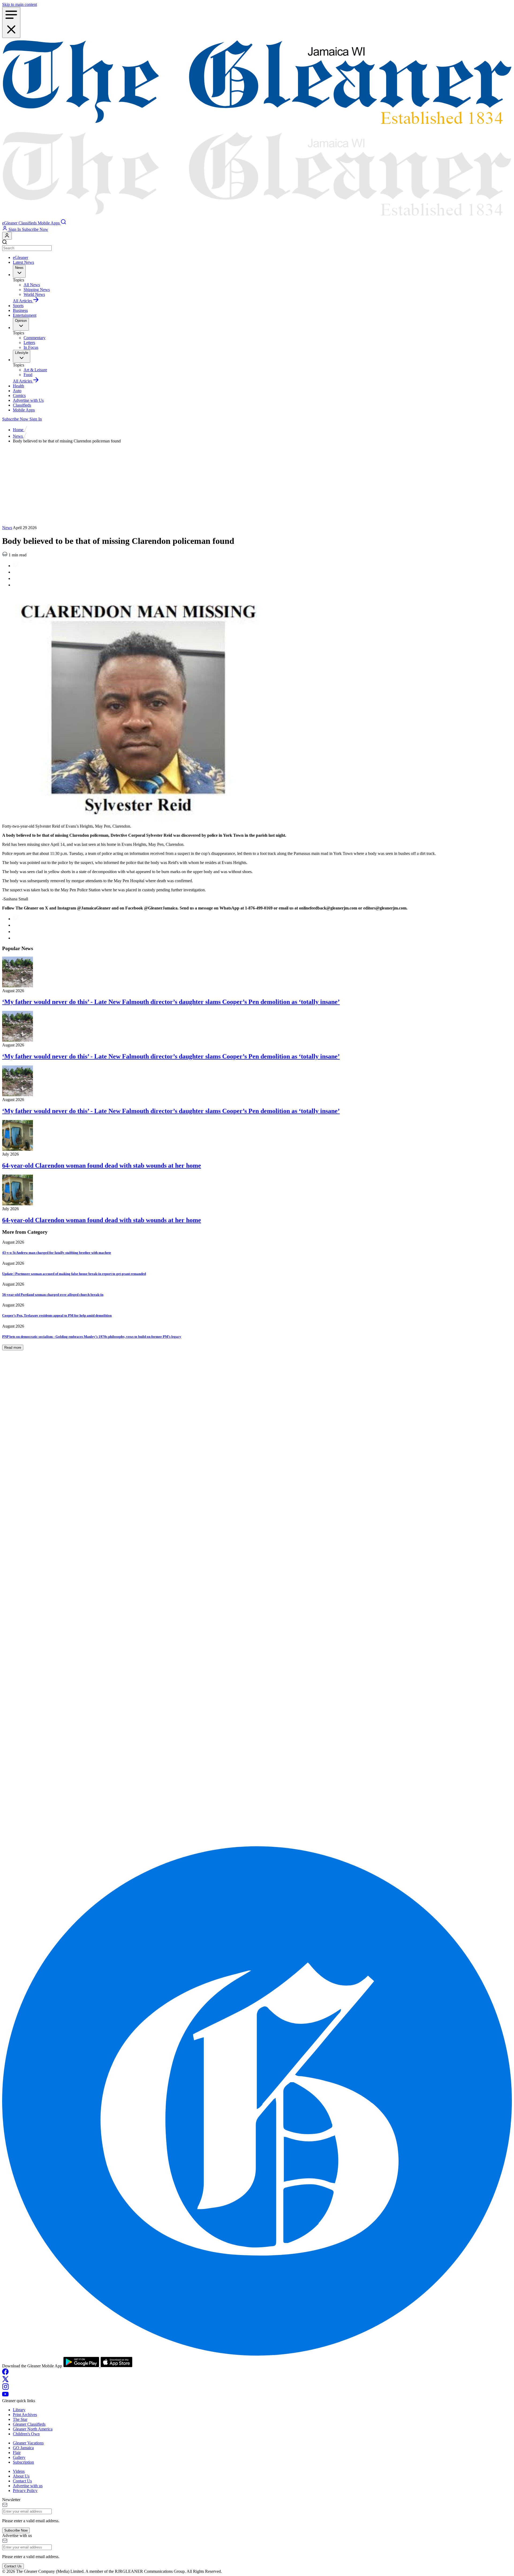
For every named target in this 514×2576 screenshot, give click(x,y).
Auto (17, 391)
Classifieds (22, 405)
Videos (19, 2471)
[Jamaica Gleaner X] (5, 2381)
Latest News (23, 262)
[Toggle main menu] (11, 22)
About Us (21, 2476)
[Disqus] (257, 1631)
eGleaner (20, 257)
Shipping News (37, 290)
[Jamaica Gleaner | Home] (257, 129)
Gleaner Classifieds (29, 2424)
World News (34, 294)
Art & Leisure (35, 370)
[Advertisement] (257, 485)
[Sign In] (7, 236)
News (18, 436)
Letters (29, 343)
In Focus (31, 347)
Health (18, 386)
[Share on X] (16, 585)
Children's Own (26, 2434)
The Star (20, 2419)
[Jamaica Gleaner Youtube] (5, 2396)
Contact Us (22, 2481)
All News (32, 285)
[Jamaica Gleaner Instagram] (5, 2388)
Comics (19, 395)
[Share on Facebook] (16, 572)
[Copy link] (16, 566)
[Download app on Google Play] (82, 2366)
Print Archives (25, 2415)
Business (20, 310)
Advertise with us (28, 2486)
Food (28, 375)
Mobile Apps (24, 410)
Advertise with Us (28, 400)
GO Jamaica (23, 2448)
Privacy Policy (25, 2491)
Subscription (23, 2462)
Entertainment (25, 315)
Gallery (19, 2457)
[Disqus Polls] (257, 1492)
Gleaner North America (33, 2429)
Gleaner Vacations (28, 2443)
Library (19, 2410)
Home (19, 430)
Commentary (35, 338)
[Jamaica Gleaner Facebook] (5, 2373)
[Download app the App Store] (116, 2366)
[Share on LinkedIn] (16, 578)
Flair (17, 2453)
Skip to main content (20, 4)
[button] (10, 223)
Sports (18, 306)
